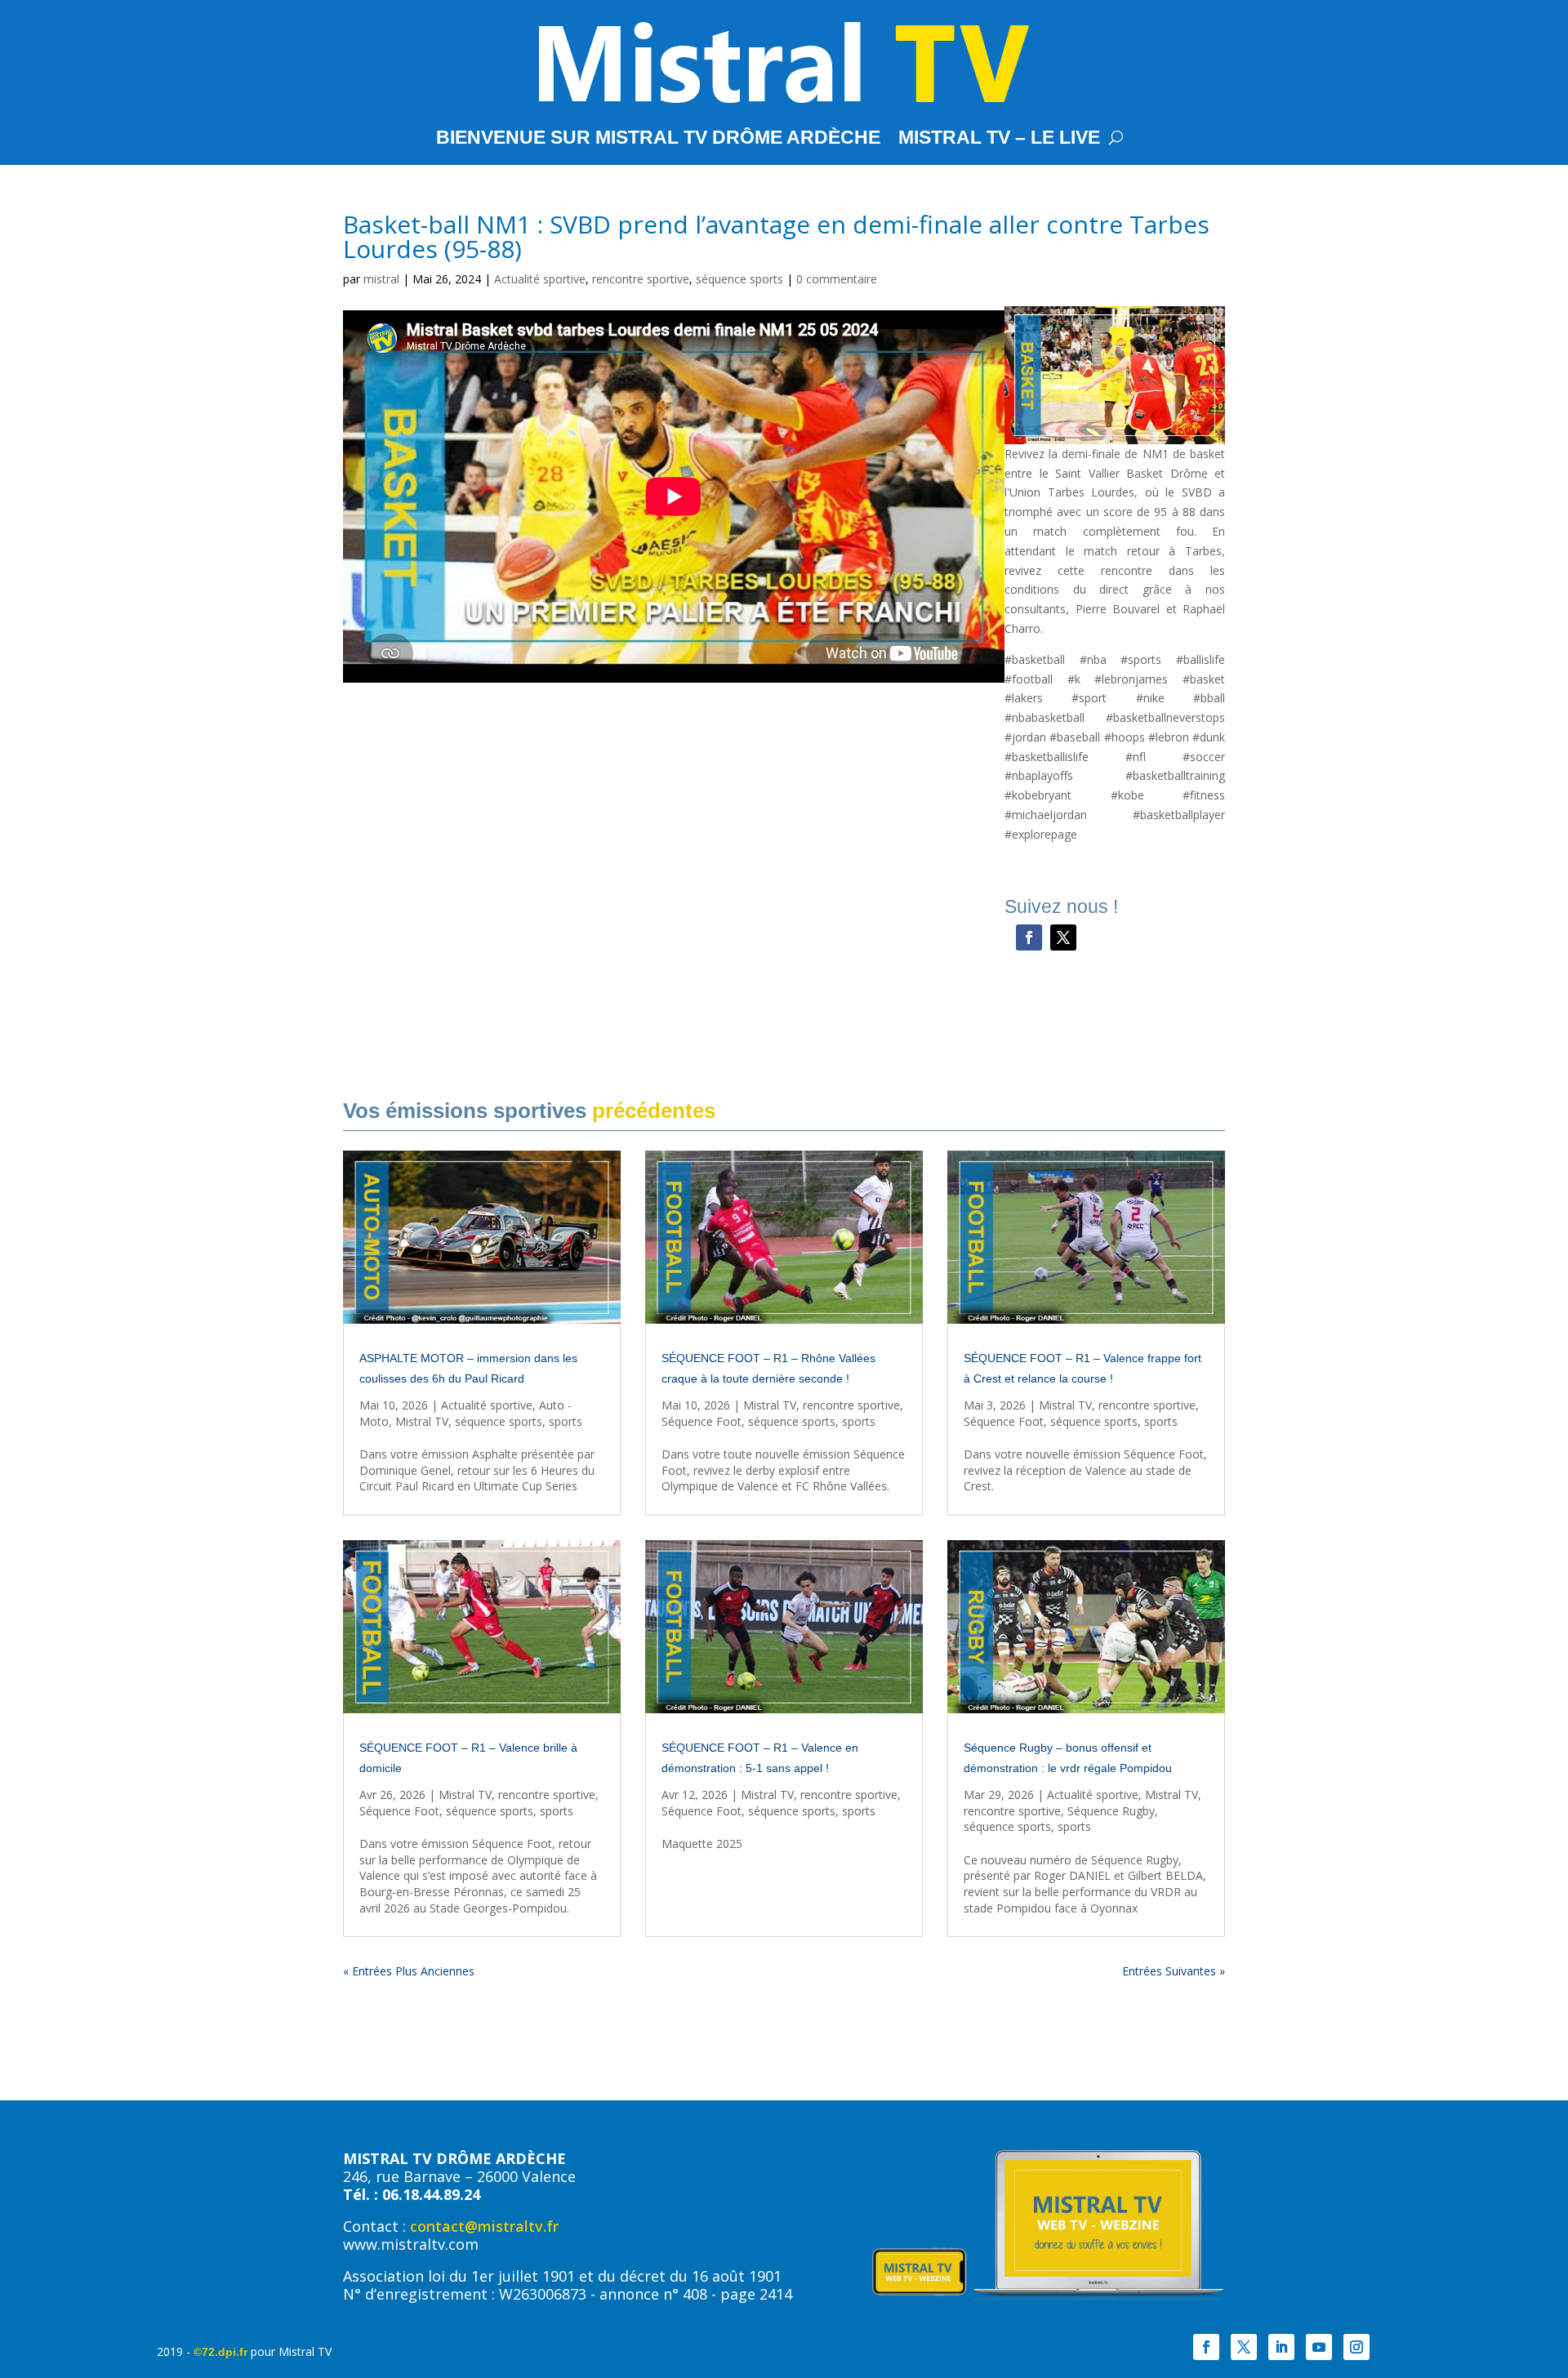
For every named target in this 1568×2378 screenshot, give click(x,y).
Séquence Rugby (1111, 1811)
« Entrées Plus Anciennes (409, 1971)
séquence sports (739, 279)
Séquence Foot (702, 1421)
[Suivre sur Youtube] (1319, 2347)
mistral (381, 279)
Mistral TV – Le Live (999, 140)
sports (566, 1421)
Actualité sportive (540, 279)
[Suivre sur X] (1063, 937)
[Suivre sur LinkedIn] (1281, 2347)
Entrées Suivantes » (1174, 1971)
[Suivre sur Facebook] (1029, 937)
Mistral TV (422, 1421)
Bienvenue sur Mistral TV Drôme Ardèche (658, 140)
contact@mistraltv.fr (484, 2226)
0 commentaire (837, 279)
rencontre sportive (641, 279)
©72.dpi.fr (220, 2352)
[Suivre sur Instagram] (1356, 2347)
